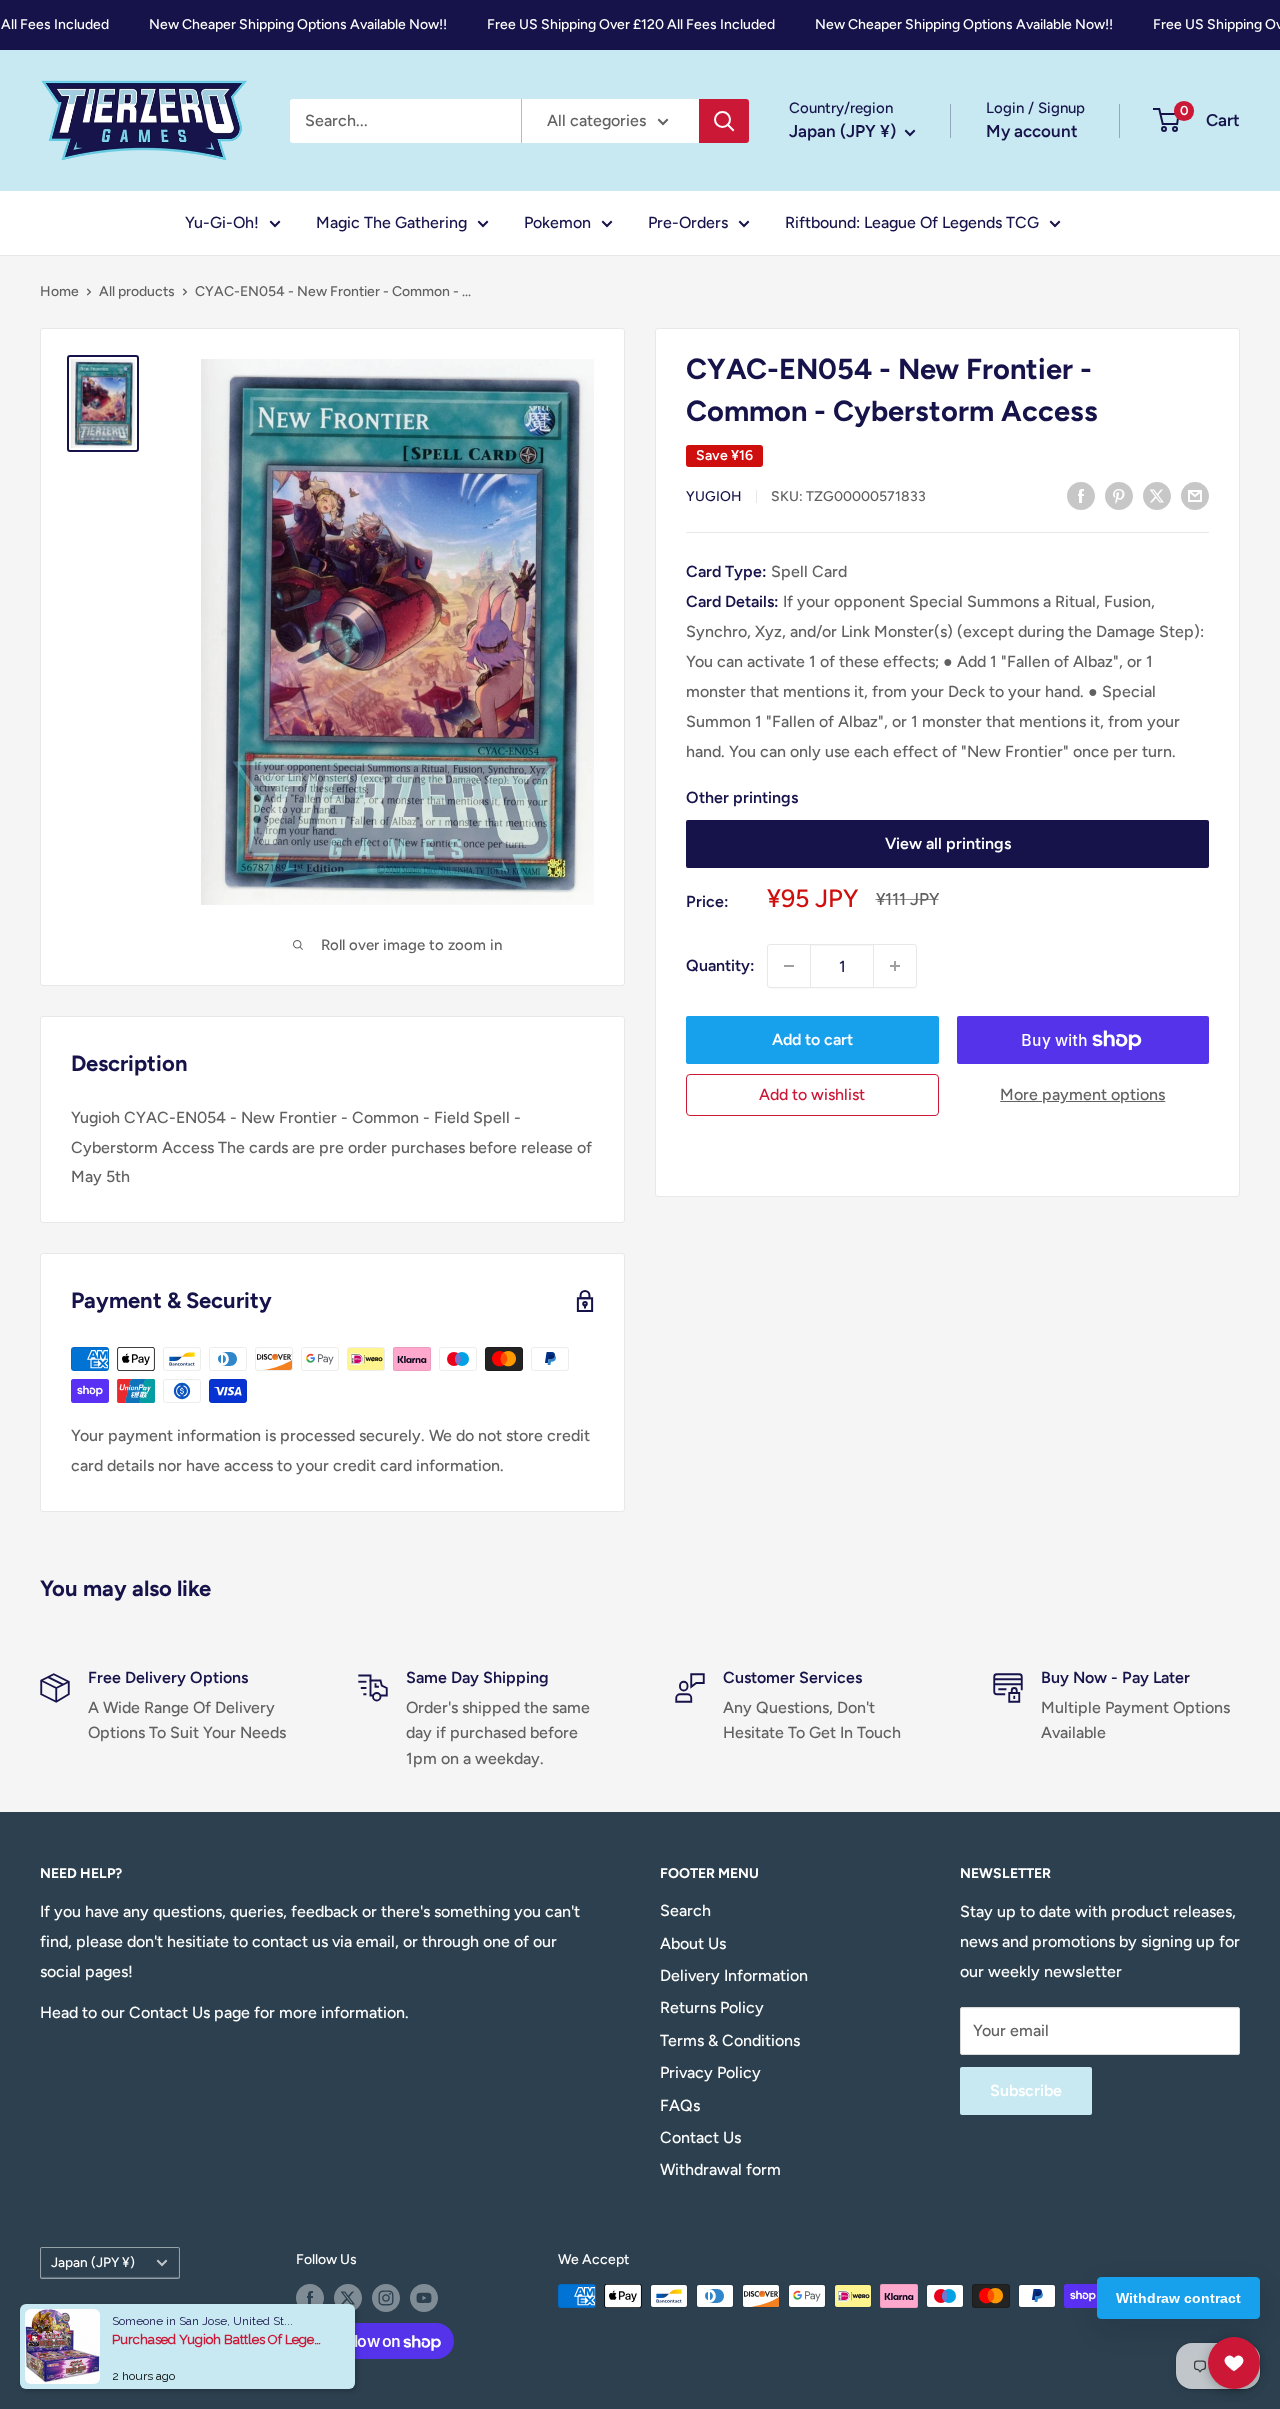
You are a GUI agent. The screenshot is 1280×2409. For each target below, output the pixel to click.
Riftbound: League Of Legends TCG (912, 222)
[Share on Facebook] (1081, 495)
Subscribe (1026, 2090)
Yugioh (714, 496)
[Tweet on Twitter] (1157, 495)
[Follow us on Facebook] (310, 2298)
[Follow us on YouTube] (424, 2298)
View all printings (948, 843)
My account (1032, 131)
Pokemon (557, 222)
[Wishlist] (1234, 2363)
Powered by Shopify (103, 2337)
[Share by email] (1195, 495)
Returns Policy (712, 2007)
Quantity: (720, 965)
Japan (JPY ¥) (93, 2262)
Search (685, 1910)
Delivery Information (734, 1975)
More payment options (1082, 1094)
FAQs (680, 2105)
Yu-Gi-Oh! (222, 222)
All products (137, 291)
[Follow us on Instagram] (386, 2298)
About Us (693, 1943)
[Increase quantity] (895, 966)
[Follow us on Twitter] (348, 2298)
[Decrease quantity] (789, 966)
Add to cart (812, 1039)
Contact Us (700, 2137)
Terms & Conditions (730, 2040)
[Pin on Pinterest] (1119, 495)
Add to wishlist (812, 1094)
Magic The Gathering (391, 222)
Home (59, 291)
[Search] (724, 121)
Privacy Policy (710, 2072)
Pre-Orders (688, 222)
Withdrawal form (720, 2169)
